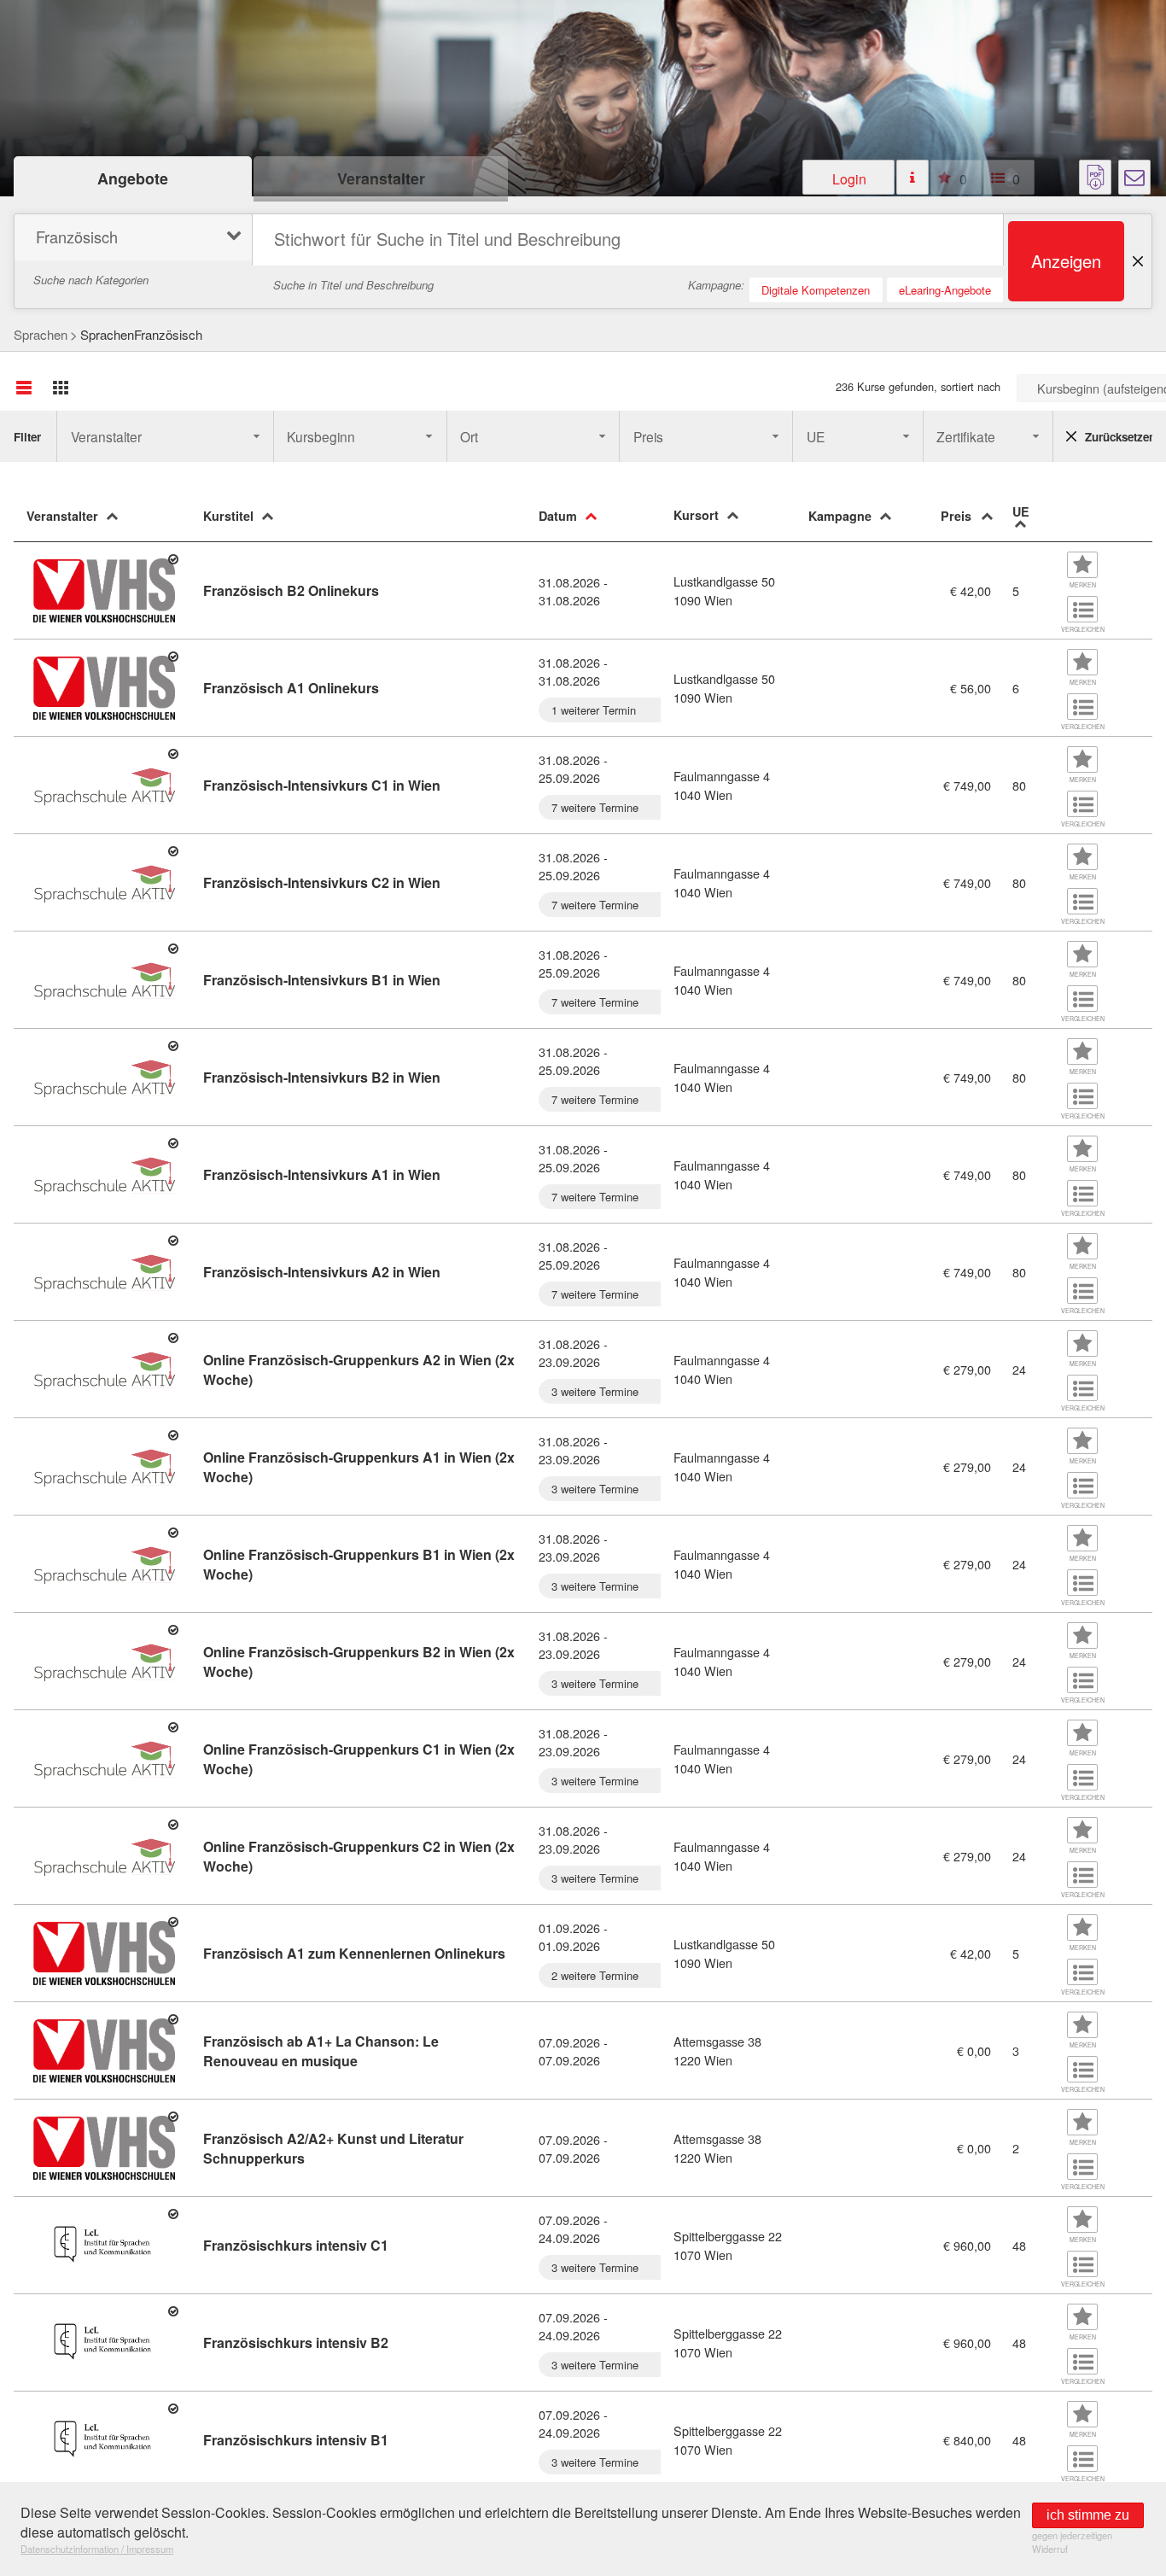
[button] (848, 177)
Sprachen (41, 334)
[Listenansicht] (24, 388)
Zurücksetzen (1119, 437)
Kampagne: (716, 285)
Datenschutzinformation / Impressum (97, 2549)
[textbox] (628, 240)
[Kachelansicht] (61, 388)
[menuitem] (131, 239)
